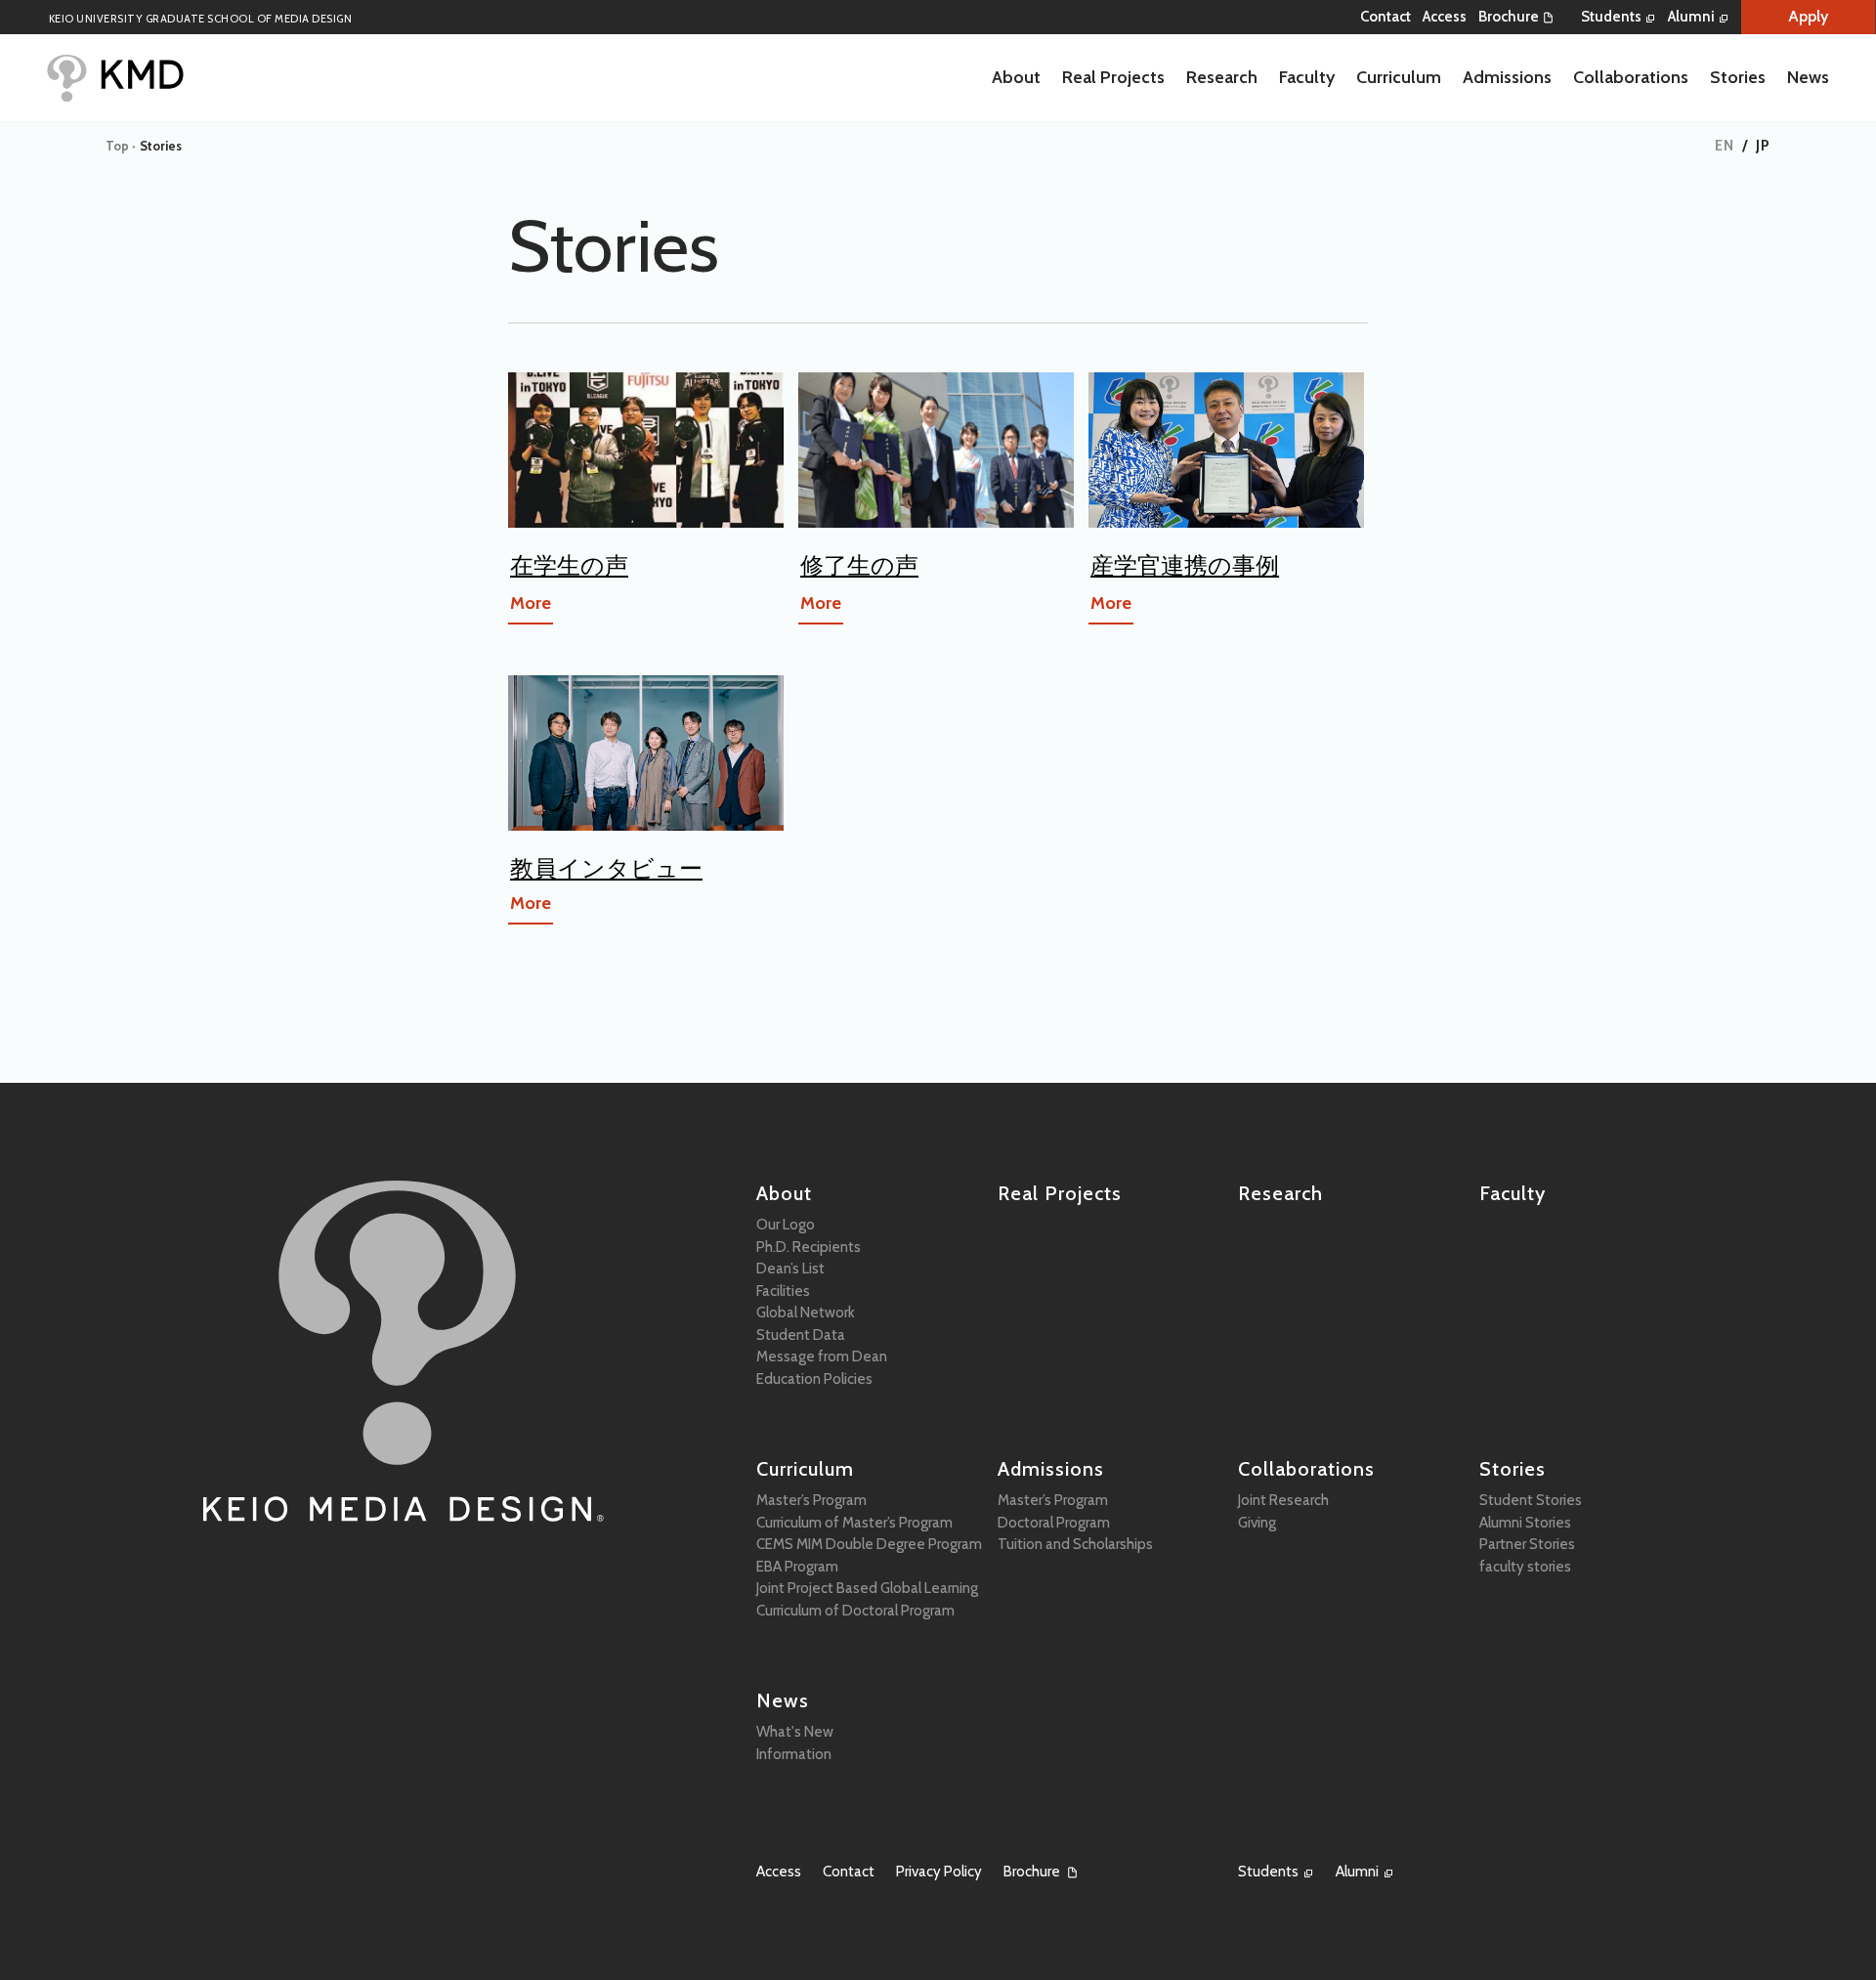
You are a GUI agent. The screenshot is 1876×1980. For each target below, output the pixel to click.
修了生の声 (859, 565)
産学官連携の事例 (1185, 565)
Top (117, 146)
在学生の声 (569, 565)
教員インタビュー (606, 868)
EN (1725, 146)
